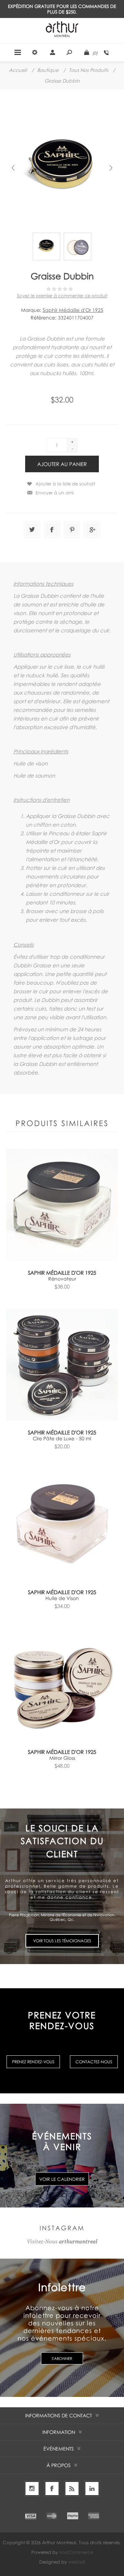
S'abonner (62, 2358)
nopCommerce (76, 2552)
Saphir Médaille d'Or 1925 (73, 310)
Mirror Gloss (62, 1758)
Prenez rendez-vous (33, 2062)
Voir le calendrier (62, 2179)
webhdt (77, 2562)
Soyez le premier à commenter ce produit (62, 296)
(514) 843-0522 (106, 53)
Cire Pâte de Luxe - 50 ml (62, 1438)
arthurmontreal (78, 2242)
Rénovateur (62, 1279)
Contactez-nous (94, 2062)
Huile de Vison (62, 1598)
